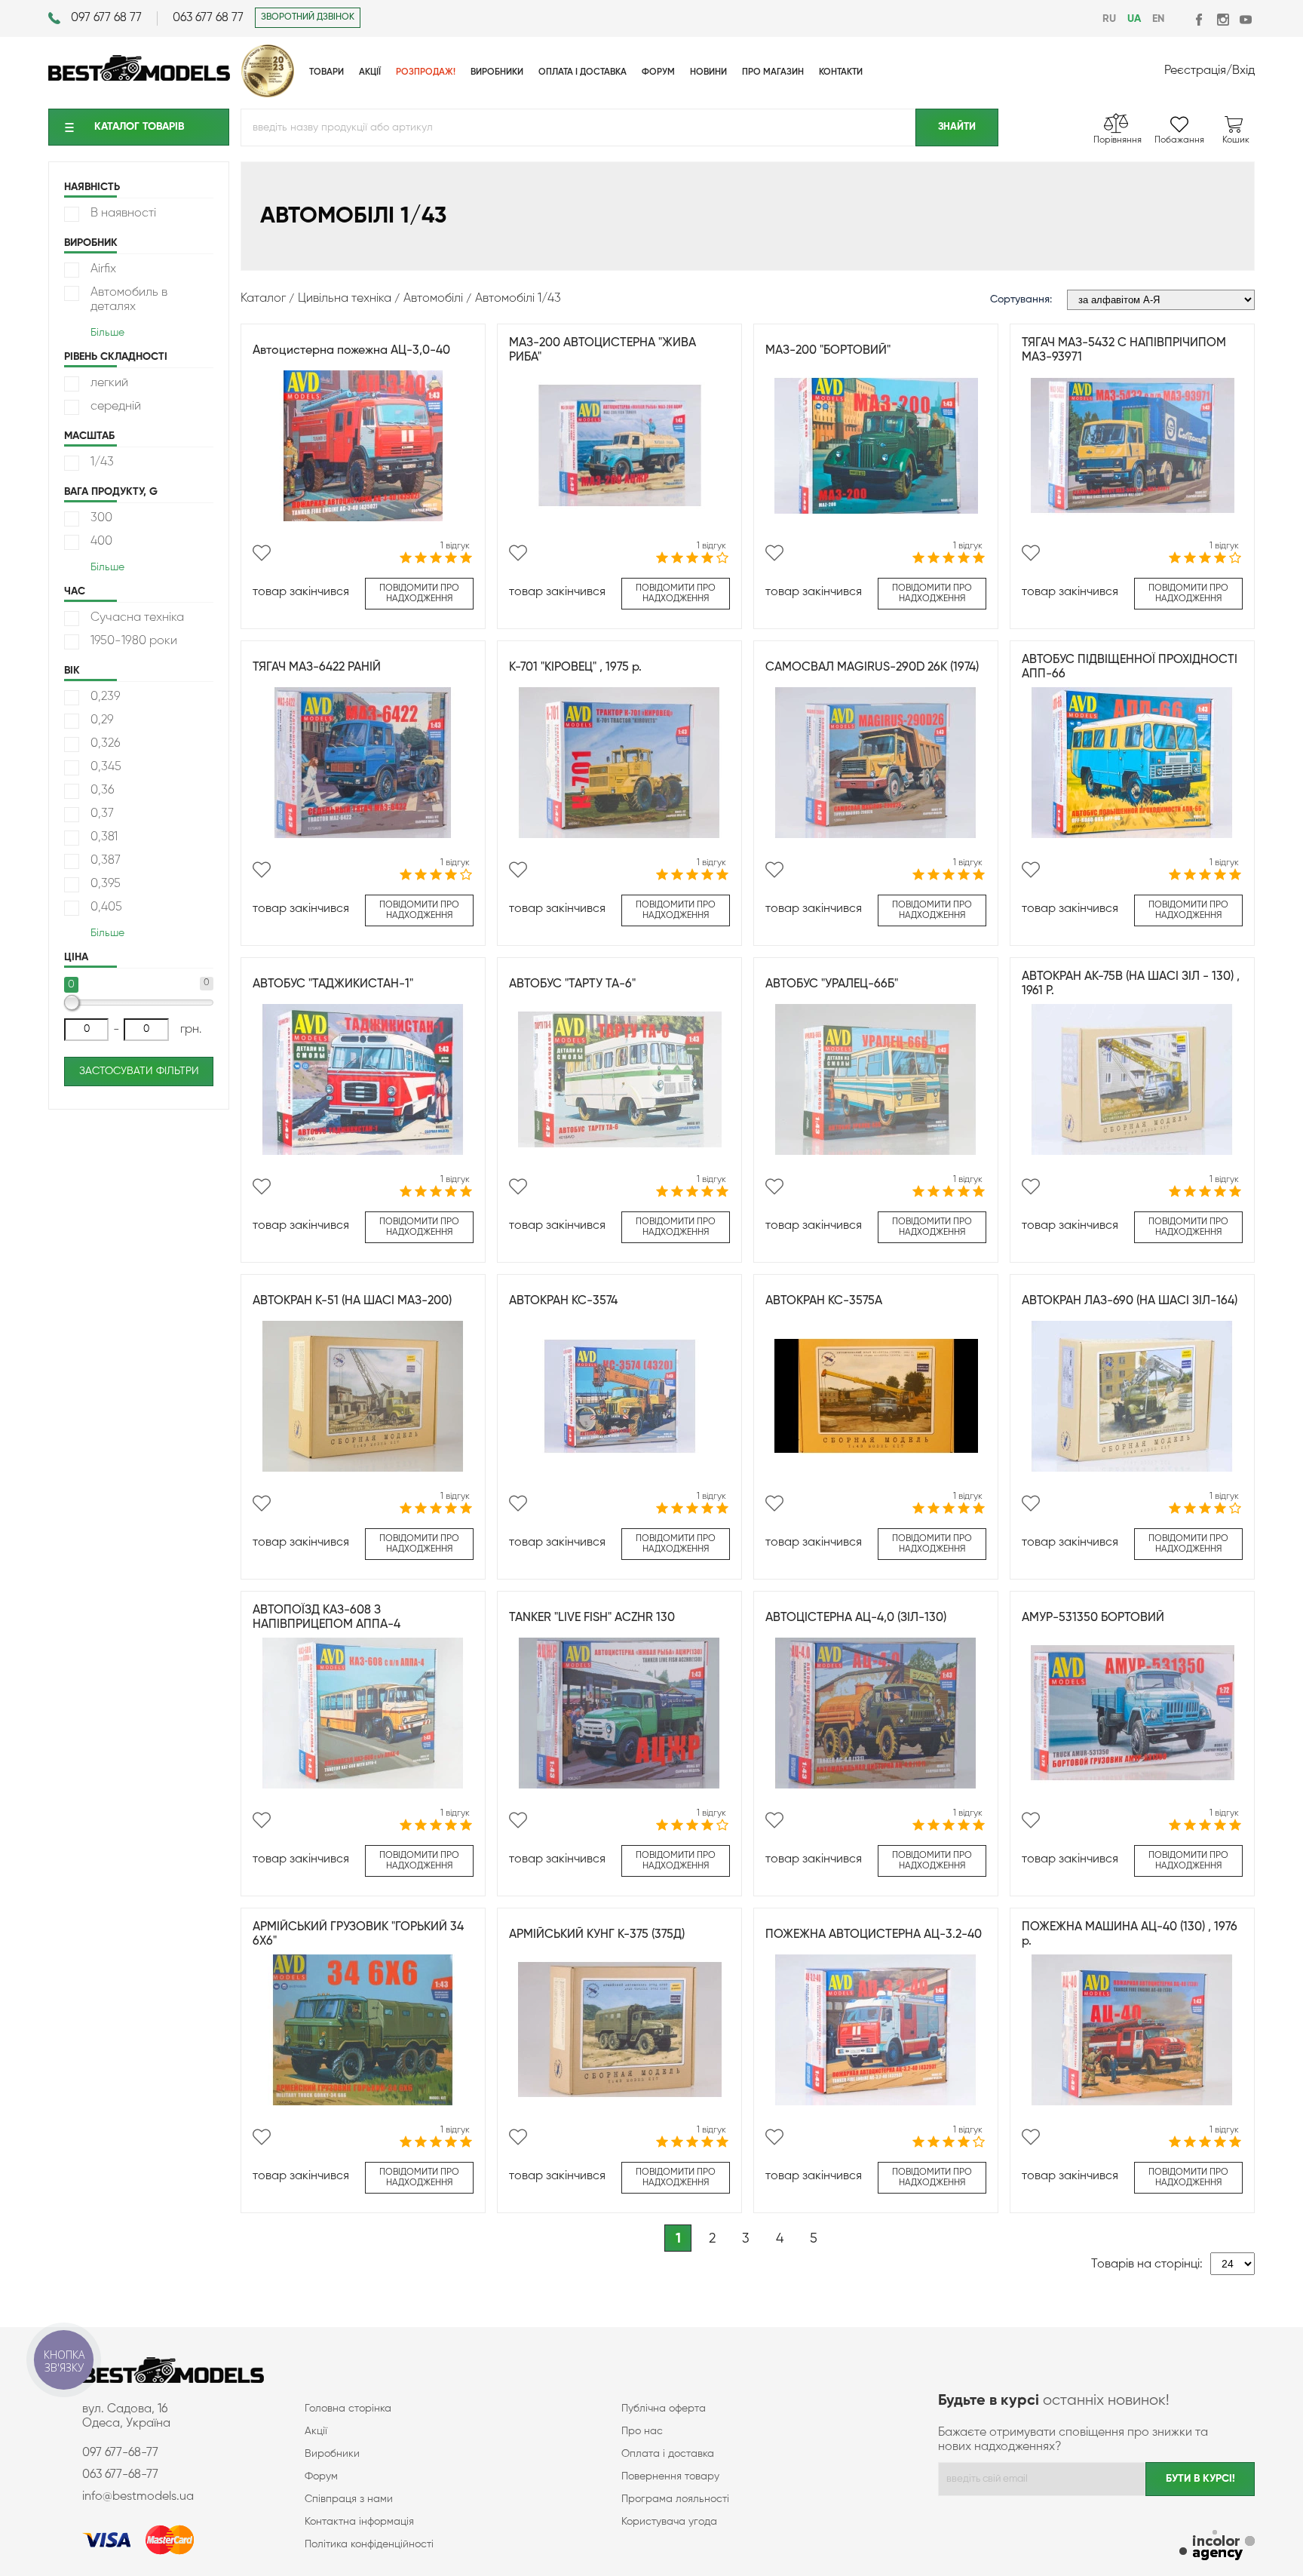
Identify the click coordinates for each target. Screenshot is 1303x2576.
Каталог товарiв (139, 127)
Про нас (642, 2431)
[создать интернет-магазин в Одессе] (1217, 2547)
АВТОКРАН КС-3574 (563, 1301)
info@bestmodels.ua (138, 2497)
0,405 (106, 907)
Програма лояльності (675, 2499)
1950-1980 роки (134, 641)
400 (101, 542)
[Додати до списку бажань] (262, 553)
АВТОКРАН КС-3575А (824, 1301)
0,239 (106, 697)
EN (1158, 19)
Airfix (103, 269)
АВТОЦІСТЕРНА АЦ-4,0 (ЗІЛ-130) (856, 1618)
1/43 (102, 462)
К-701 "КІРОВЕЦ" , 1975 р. (575, 668)
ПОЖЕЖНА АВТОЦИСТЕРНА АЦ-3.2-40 (874, 1935)
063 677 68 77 (208, 18)
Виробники (332, 2454)
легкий (109, 383)
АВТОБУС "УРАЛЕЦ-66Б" (832, 984)
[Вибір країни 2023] (268, 94)
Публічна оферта (664, 2409)
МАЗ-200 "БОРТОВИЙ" (828, 351)
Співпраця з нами (349, 2499)
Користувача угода (669, 2522)
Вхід (1243, 71)
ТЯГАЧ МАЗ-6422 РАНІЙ (317, 668)
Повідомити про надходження (419, 594)
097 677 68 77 (106, 18)
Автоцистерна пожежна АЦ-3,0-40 (351, 351)
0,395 (106, 884)
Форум (321, 2476)
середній (116, 407)
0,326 (106, 744)
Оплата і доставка (668, 2454)
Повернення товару (670, 2476)
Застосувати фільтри (139, 1071)
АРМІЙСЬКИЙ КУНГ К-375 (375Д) (597, 1935)
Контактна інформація (359, 2522)
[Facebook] (1200, 19)
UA (1134, 19)
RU (1109, 19)
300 (101, 518)
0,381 (104, 837)
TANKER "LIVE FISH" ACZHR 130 (592, 1618)
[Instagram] (1223, 19)
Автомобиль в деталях (129, 300)
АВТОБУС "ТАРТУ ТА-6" (572, 984)
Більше (107, 333)
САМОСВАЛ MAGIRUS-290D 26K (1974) (872, 668)
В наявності (123, 213)
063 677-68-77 (120, 2475)
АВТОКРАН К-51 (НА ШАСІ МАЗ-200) (352, 1301)
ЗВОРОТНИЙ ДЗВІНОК (308, 17)
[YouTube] (1245, 19)
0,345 (106, 767)
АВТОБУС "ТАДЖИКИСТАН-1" (333, 984)
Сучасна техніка (137, 618)
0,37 (102, 814)
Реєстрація (1195, 71)
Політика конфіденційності (369, 2544)
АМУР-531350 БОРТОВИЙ (1093, 1618)
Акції (316, 2431)
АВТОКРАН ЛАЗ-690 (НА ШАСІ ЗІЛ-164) (1130, 1301)
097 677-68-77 (120, 2453)
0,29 (102, 720)
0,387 (106, 861)
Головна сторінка (348, 2409)
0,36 (103, 791)
